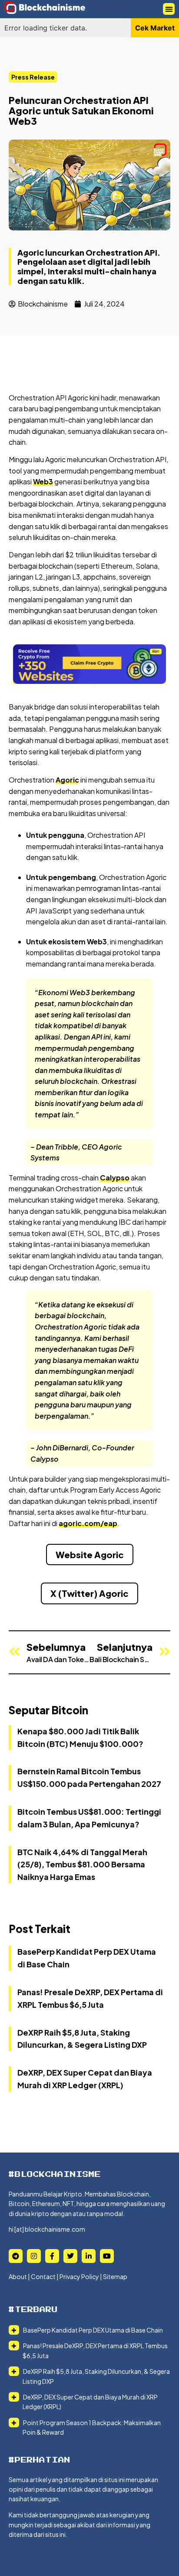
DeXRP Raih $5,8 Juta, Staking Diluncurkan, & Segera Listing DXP (96, 2376)
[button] (169, 9)
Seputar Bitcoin (48, 1710)
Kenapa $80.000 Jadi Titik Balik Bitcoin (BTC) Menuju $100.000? (80, 1737)
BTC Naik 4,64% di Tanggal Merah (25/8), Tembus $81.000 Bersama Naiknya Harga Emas (82, 1865)
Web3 (43, 482)
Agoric (67, 780)
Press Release (33, 77)
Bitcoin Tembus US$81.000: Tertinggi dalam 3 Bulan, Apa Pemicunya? (89, 1818)
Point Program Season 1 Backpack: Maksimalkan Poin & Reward (91, 2427)
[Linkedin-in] (89, 2256)
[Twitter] (70, 2256)
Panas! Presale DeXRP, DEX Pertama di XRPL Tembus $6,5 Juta (95, 2350)
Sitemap (115, 2276)
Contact (43, 2276)
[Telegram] (16, 2256)
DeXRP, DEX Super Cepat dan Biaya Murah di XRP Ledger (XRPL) (90, 2402)
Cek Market (155, 28)
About (18, 2276)
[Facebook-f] (52, 2256)
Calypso (115, 1178)
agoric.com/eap (88, 1523)
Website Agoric (90, 1555)
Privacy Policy (79, 2276)
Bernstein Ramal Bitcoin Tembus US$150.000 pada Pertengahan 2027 (89, 1777)
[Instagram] (34, 2256)
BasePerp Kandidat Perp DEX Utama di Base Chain (93, 2330)
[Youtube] (107, 2256)
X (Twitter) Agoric (89, 1593)
